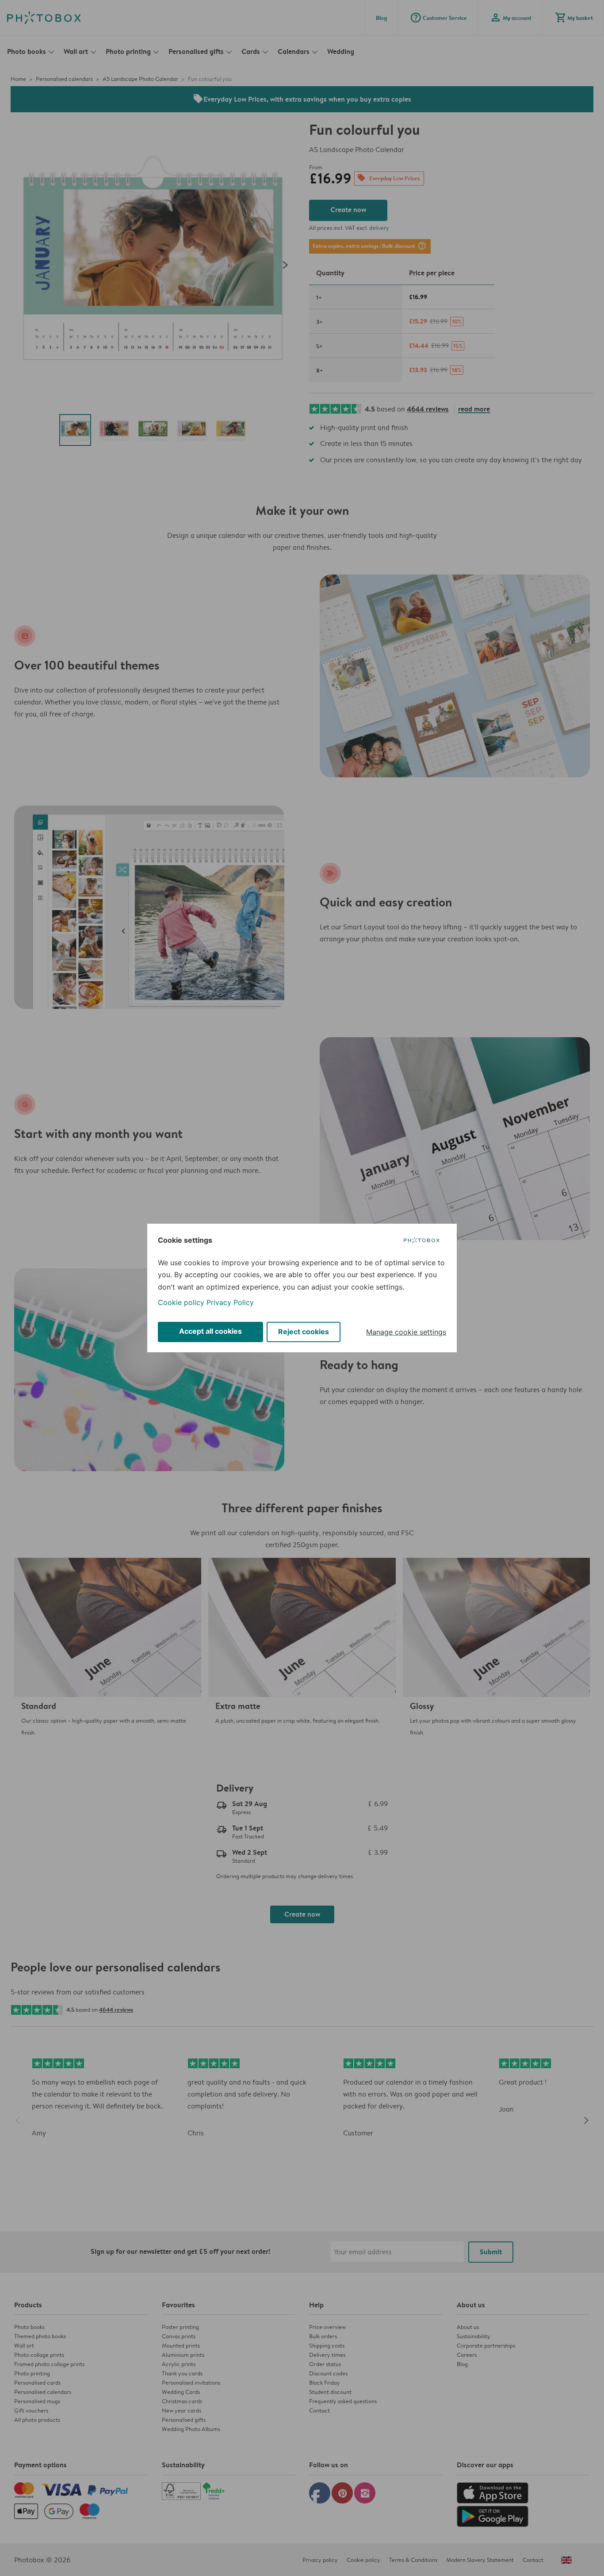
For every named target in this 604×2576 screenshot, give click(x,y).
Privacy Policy (230, 1302)
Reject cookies (304, 1332)
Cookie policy (181, 1302)
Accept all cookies (210, 1331)
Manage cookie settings (406, 1332)
